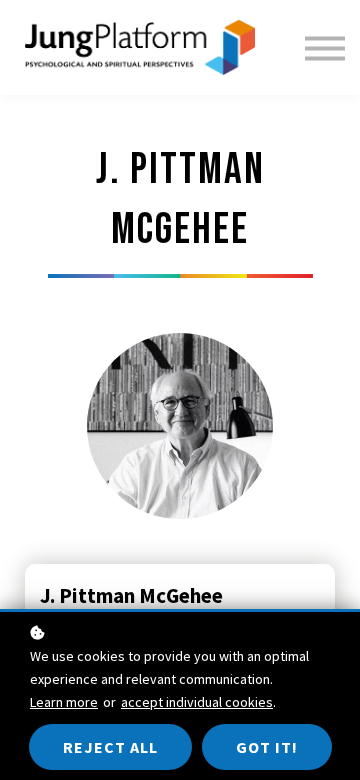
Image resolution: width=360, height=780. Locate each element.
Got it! (267, 747)
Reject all (110, 747)
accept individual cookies (197, 702)
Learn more (64, 702)
